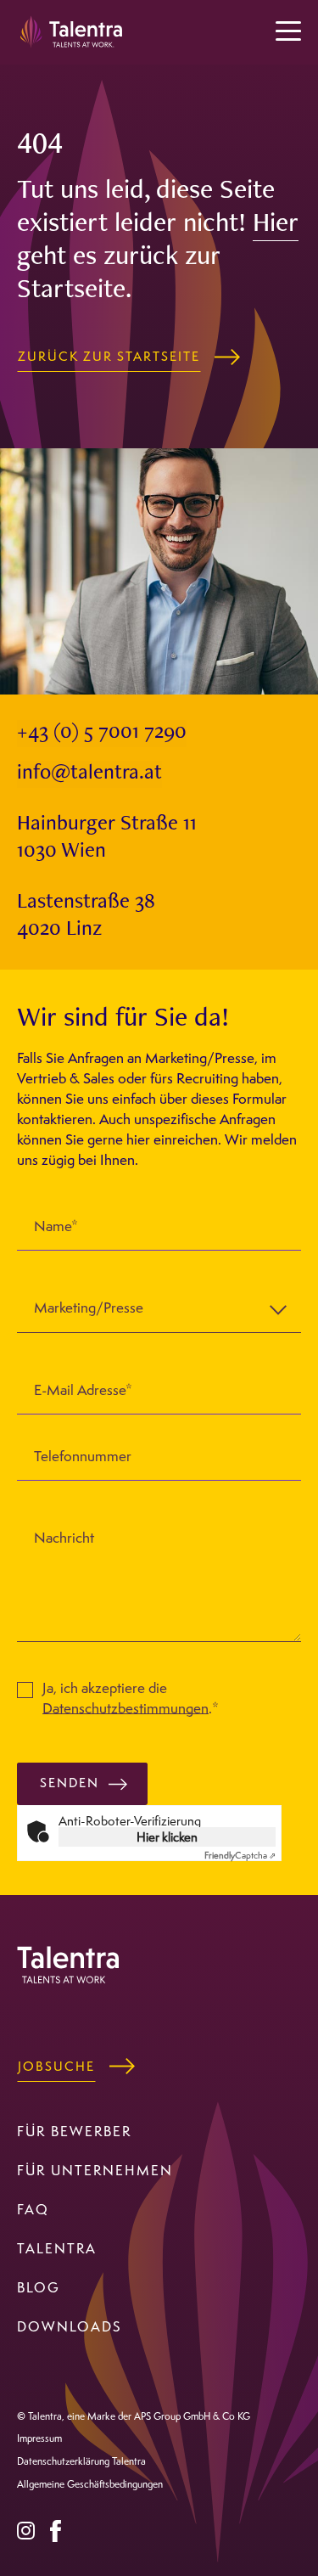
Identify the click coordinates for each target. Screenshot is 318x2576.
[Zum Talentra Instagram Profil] (26, 2528)
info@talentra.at (89, 774)
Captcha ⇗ (240, 1855)
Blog (39, 2287)
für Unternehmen (95, 2170)
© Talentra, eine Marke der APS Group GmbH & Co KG (134, 2416)
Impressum (39, 2438)
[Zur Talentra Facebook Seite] (56, 2528)
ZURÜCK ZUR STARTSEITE (109, 356)
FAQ (33, 2209)
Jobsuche (56, 2066)
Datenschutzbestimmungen (126, 1707)
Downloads (70, 2326)
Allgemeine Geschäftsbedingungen (90, 2484)
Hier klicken (167, 1836)
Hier (276, 225)
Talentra (57, 2248)
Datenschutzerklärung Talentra (81, 2461)
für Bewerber (74, 2131)
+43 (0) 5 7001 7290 (102, 733)
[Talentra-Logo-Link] (72, 30)
